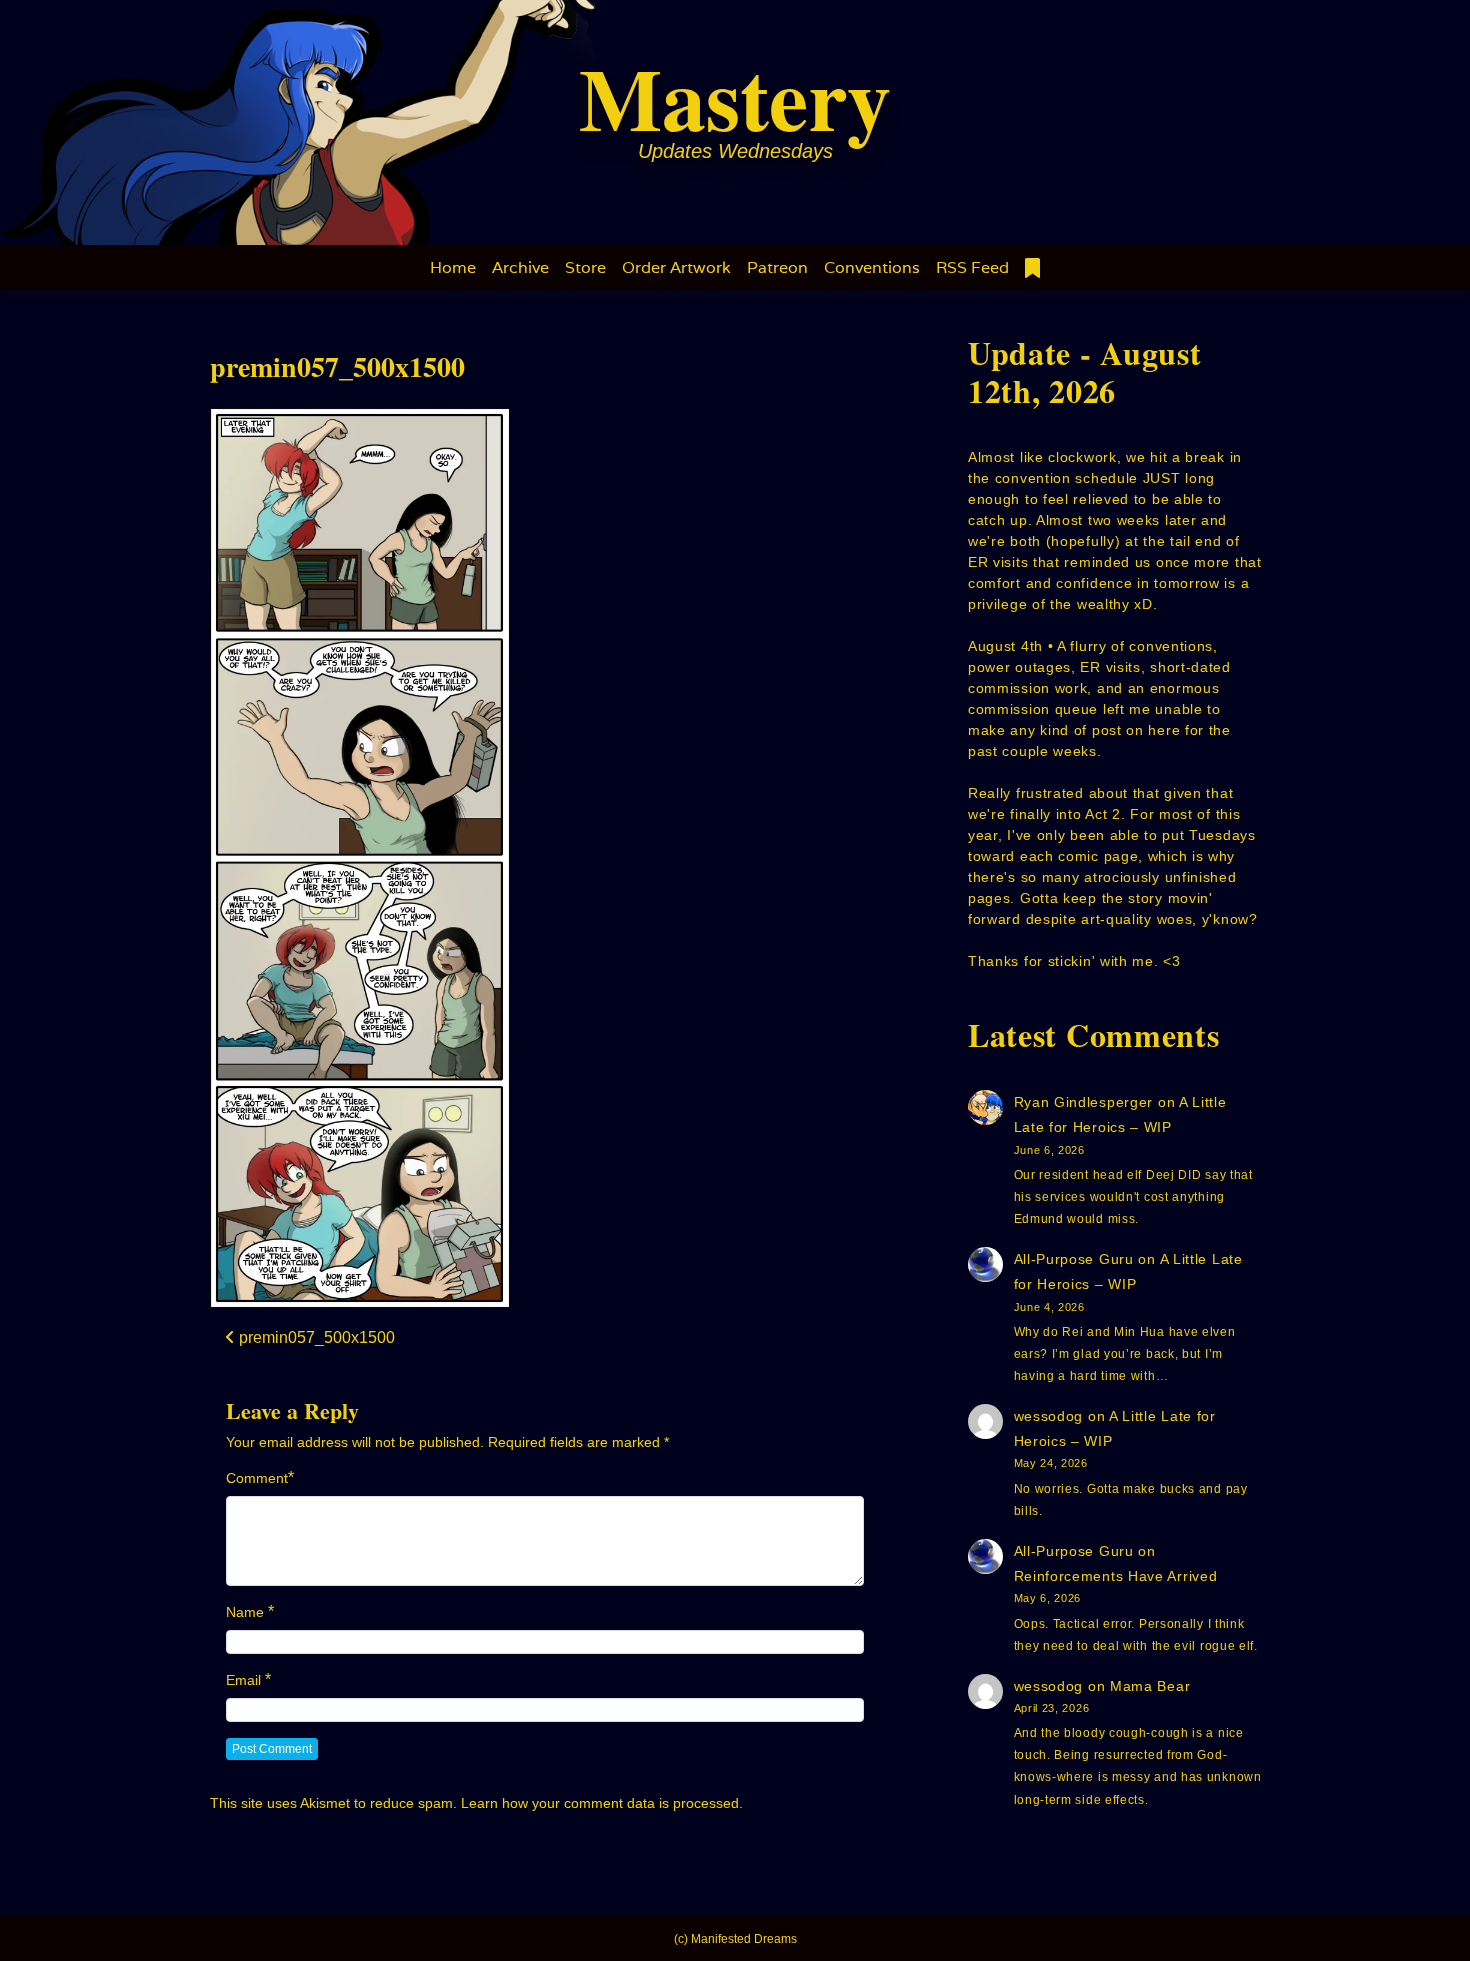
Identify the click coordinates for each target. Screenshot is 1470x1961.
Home (453, 267)
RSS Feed (972, 267)
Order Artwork (676, 267)
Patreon (777, 267)
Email (243, 1680)
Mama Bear (1150, 1686)
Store (585, 267)
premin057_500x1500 (337, 366)
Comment (257, 1478)
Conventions (872, 267)
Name (245, 1612)
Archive (520, 267)
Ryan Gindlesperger (1084, 1102)
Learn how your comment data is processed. (602, 1803)
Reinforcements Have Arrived (1116, 1576)
